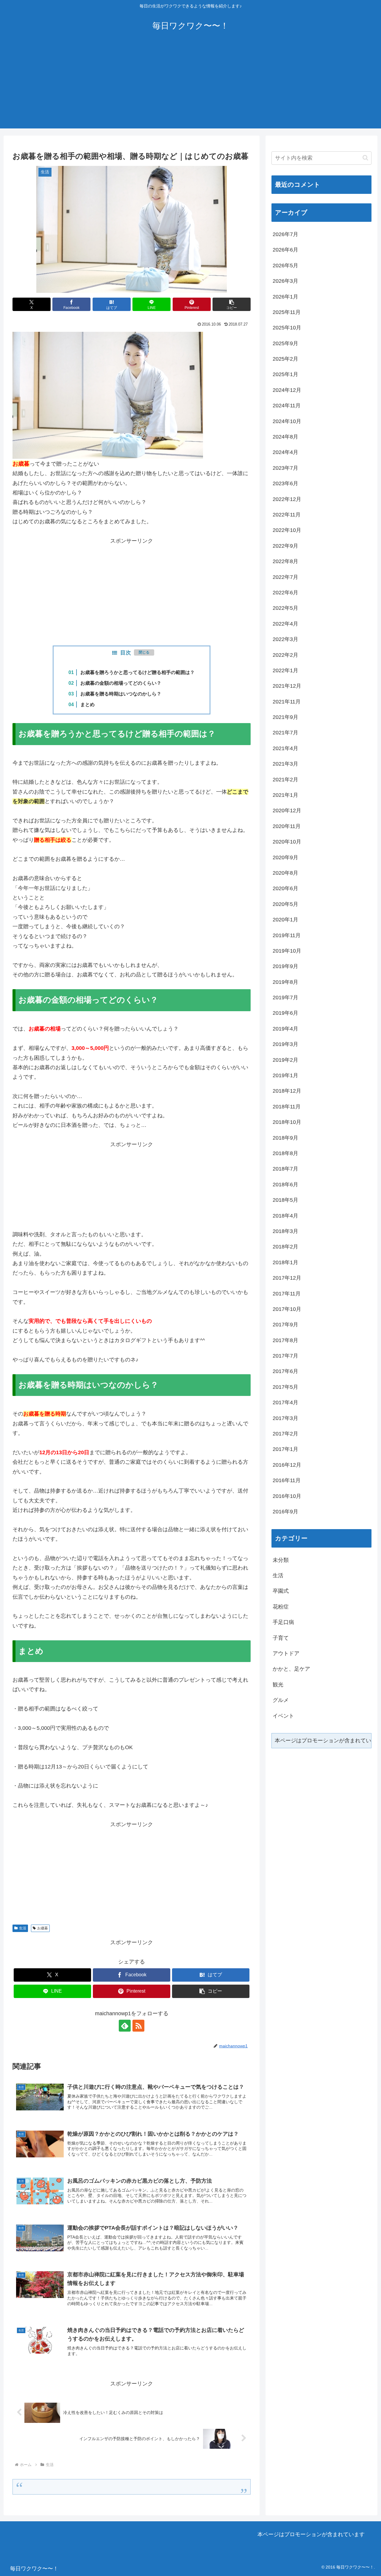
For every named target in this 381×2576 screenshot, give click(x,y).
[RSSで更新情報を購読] (138, 2026)
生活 (23, 1928)
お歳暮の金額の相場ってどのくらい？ (121, 683)
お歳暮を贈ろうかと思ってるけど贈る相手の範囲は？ (138, 672)
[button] (232, 304)
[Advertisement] (190, 87)
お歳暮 (43, 1928)
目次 (126, 653)
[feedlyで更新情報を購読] (125, 2026)
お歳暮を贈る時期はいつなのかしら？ (121, 694)
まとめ (88, 704)
